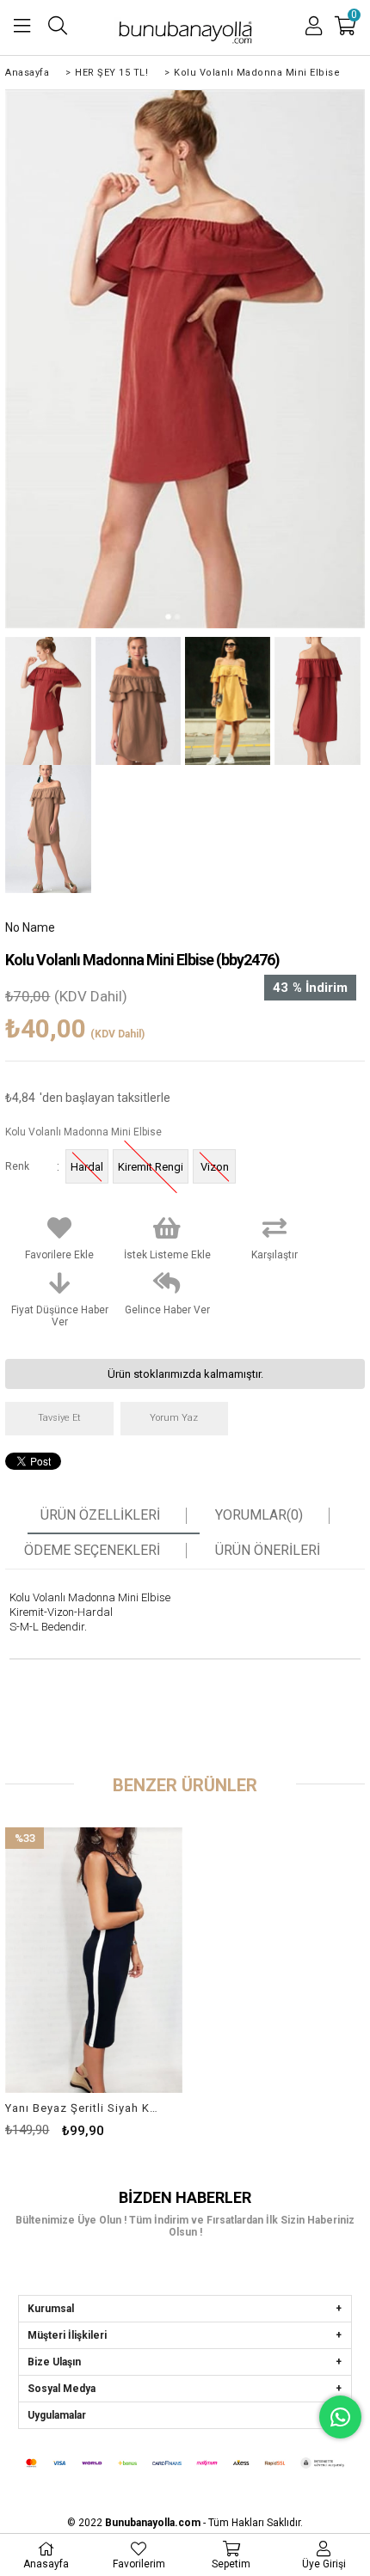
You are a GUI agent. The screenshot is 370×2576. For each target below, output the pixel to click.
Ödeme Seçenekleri (92, 1551)
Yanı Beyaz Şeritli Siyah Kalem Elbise (83, 2108)
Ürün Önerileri (268, 1551)
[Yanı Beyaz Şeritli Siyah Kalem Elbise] (94, 1960)
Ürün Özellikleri (100, 1515)
